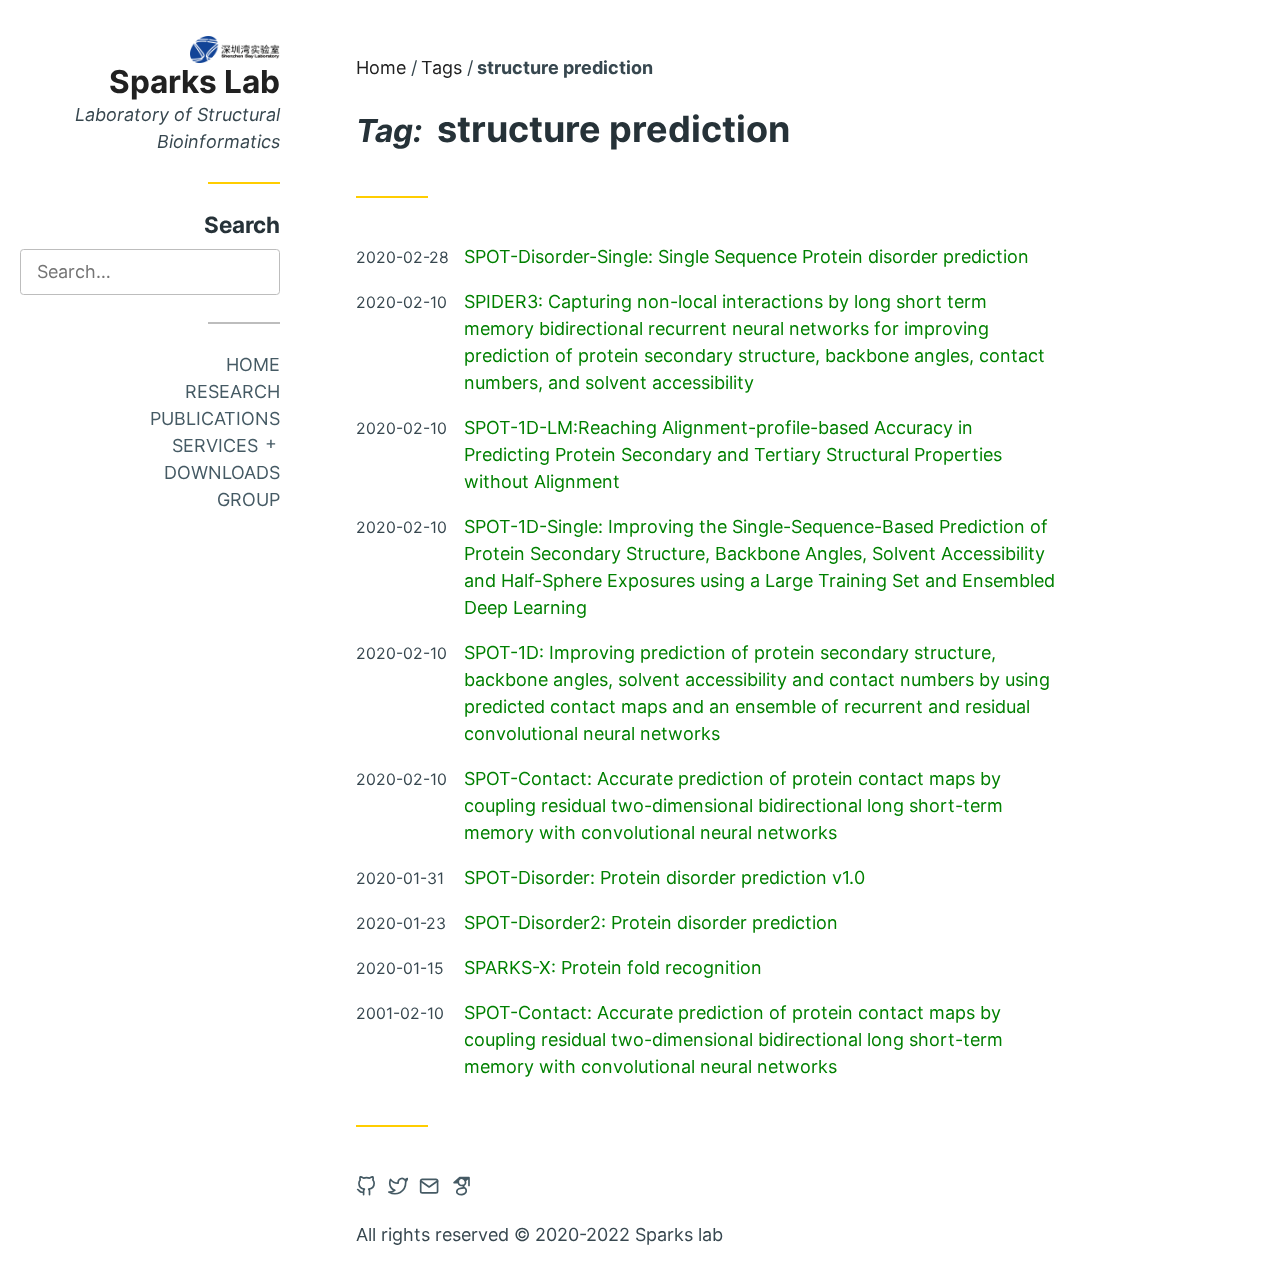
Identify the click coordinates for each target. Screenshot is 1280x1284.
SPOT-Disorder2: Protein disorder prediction (651, 922)
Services (215, 445)
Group (248, 499)
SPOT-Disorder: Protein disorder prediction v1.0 (664, 877)
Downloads (222, 472)
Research (232, 391)
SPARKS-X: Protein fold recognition (613, 967)
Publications (215, 418)
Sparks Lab (194, 81)
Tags (441, 67)
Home (253, 364)
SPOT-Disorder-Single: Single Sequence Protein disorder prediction (746, 256)
